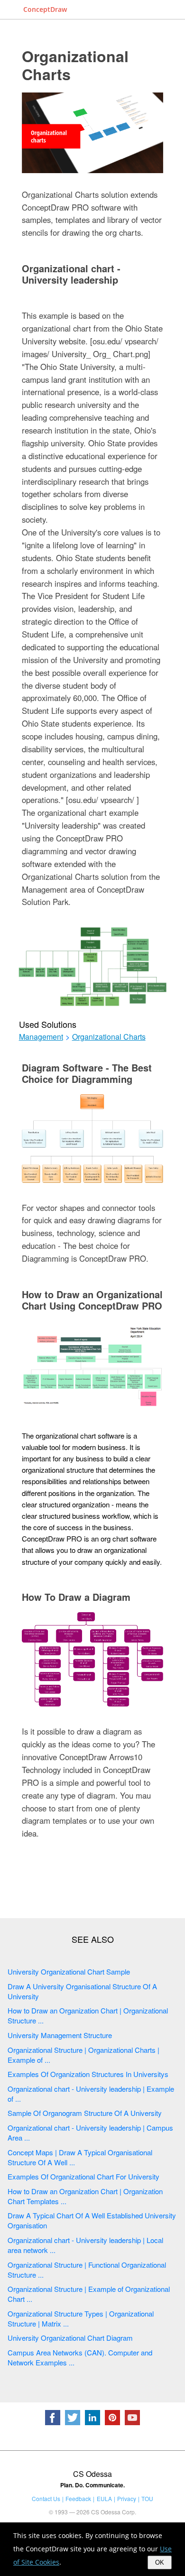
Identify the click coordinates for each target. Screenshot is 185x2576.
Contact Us (46, 2498)
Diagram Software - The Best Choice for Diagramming (87, 1073)
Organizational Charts (75, 65)
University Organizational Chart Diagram (70, 2338)
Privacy (127, 2498)
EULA (104, 2498)
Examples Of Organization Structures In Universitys (88, 2074)
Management (41, 1037)
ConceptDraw (45, 9)
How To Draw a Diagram (76, 1597)
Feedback (78, 2498)
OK (160, 2562)
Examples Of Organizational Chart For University (83, 2176)
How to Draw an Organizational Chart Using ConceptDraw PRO (92, 1300)
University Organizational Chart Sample (69, 1971)
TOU (147, 2498)
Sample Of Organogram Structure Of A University (85, 2113)
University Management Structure (60, 2035)
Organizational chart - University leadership (71, 274)
